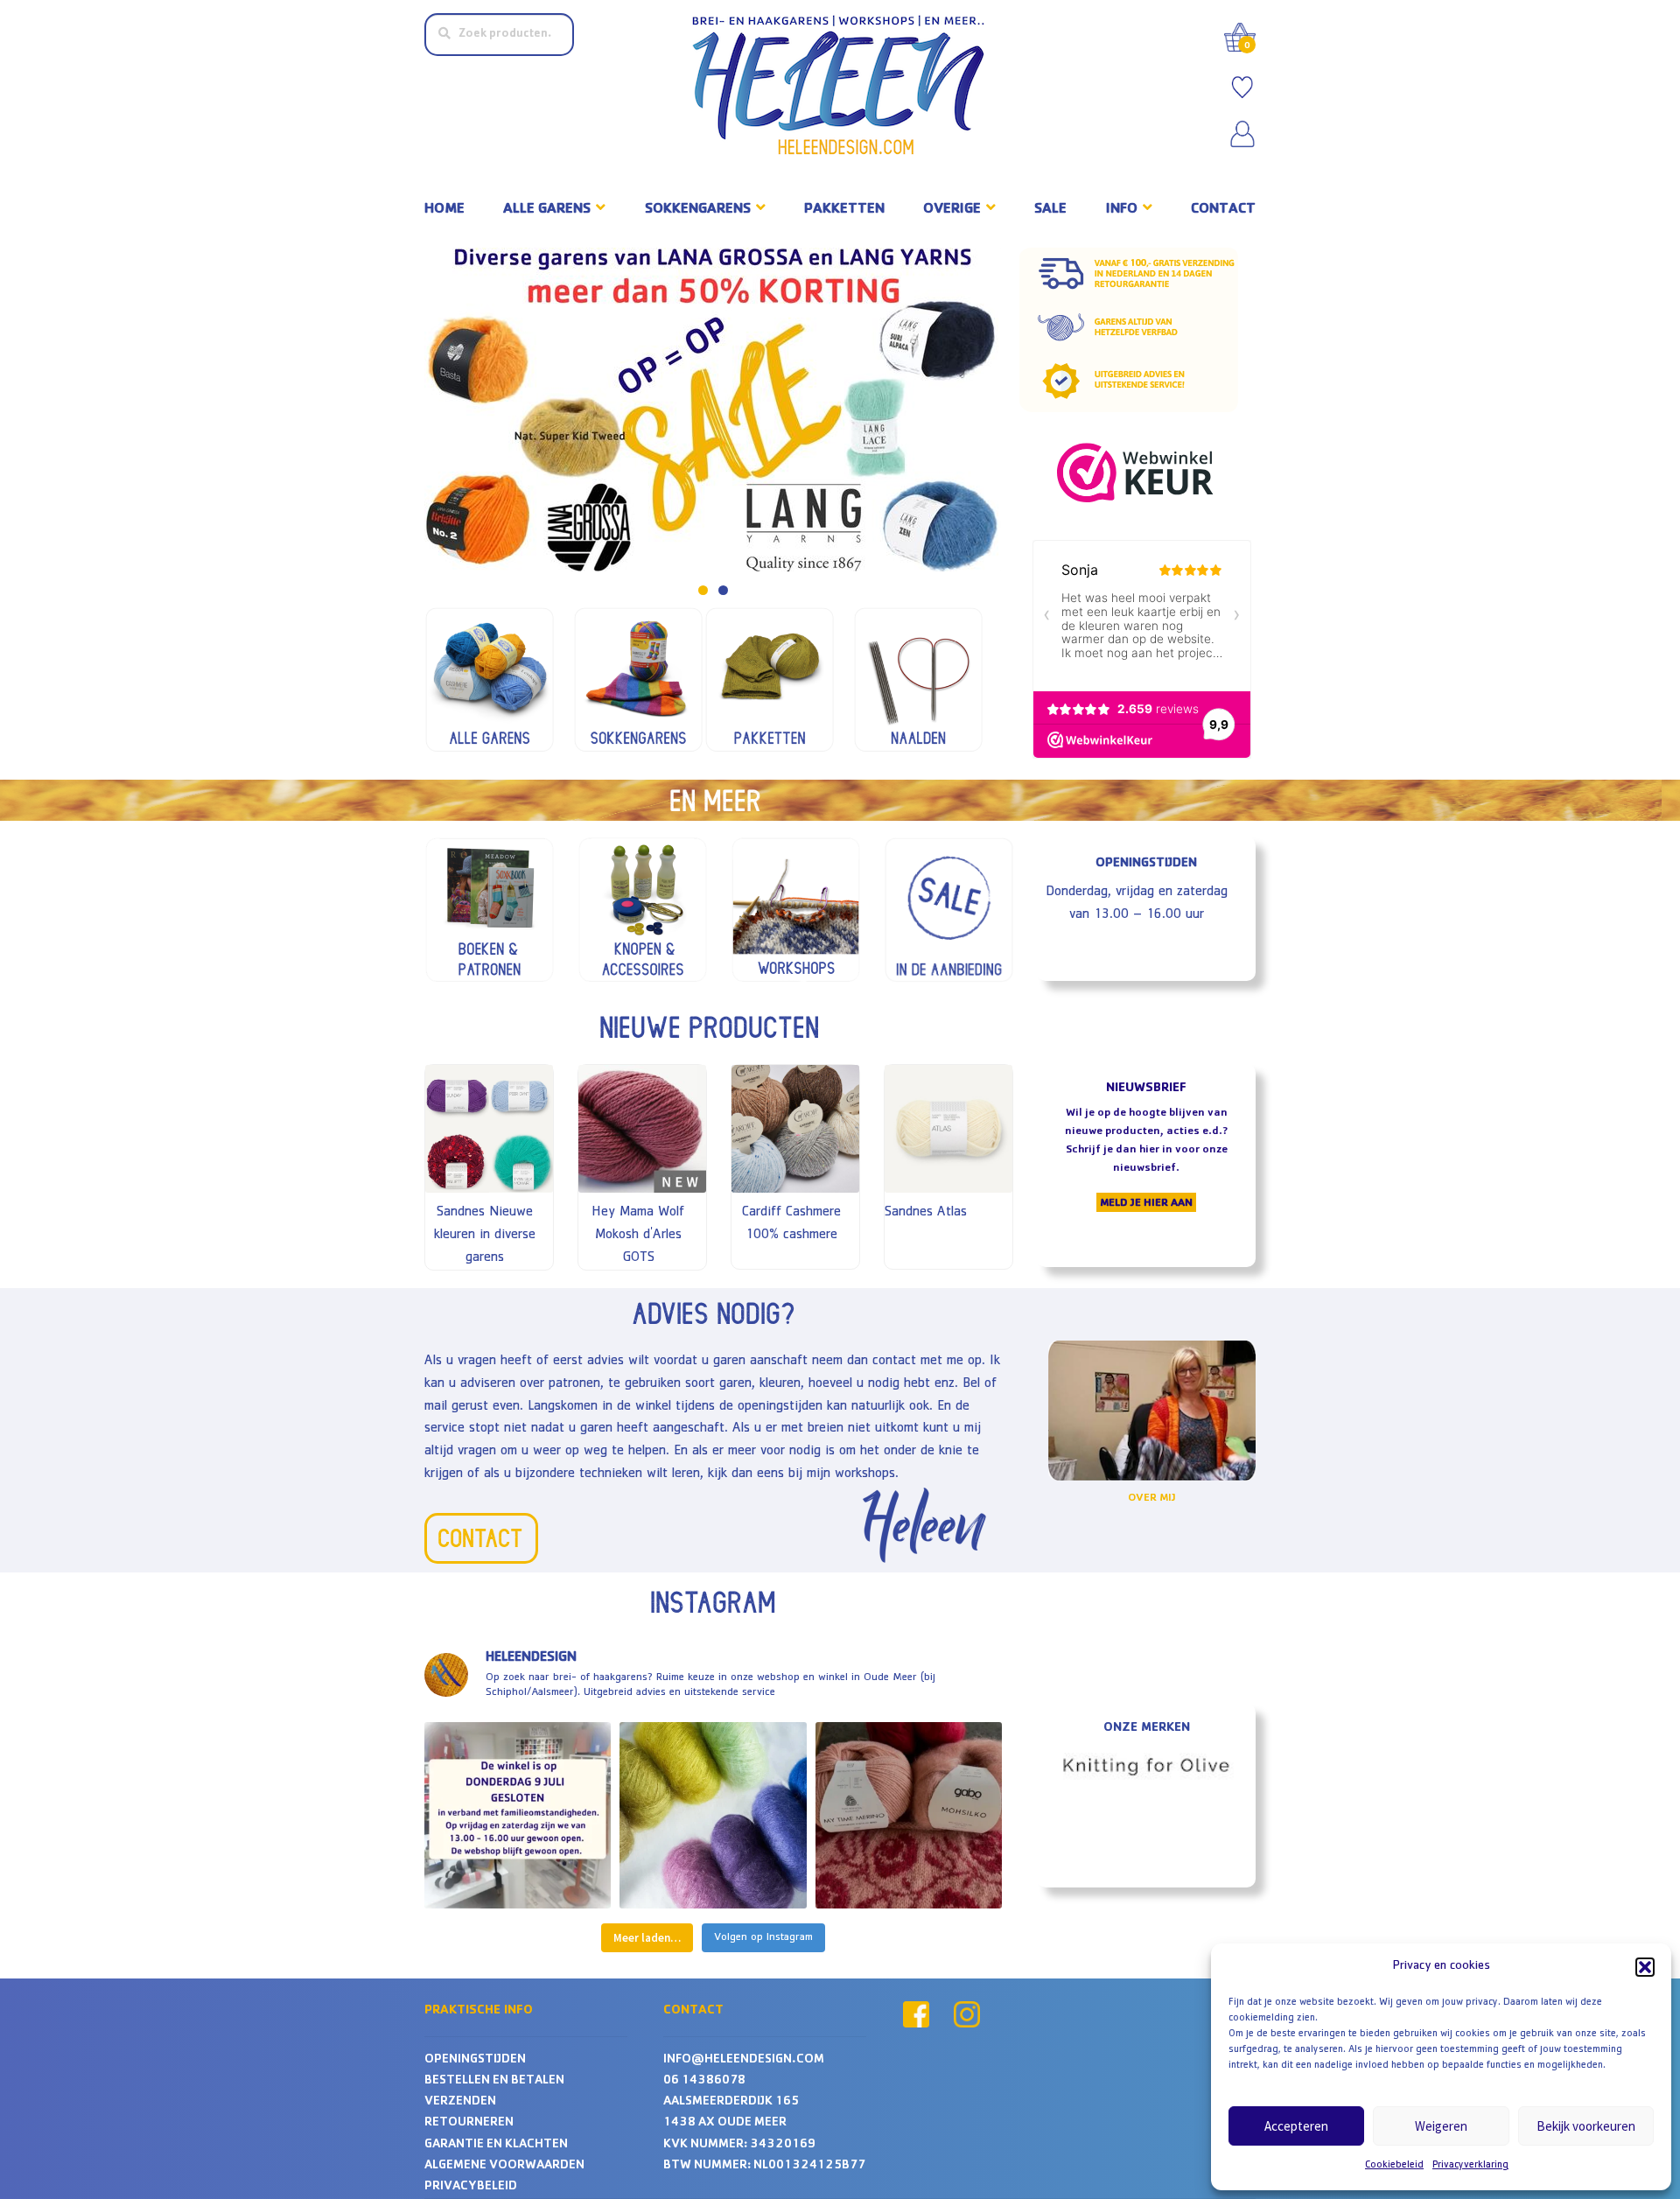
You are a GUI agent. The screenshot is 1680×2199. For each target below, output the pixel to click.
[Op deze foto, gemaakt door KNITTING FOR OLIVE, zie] (713, 1815)
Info (1122, 210)
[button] (1645, 1967)
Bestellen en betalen (494, 2081)
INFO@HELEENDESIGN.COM (744, 2060)
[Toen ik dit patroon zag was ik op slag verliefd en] (909, 1815)
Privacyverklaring (1470, 2166)
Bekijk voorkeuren (1586, 2126)
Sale (1050, 210)
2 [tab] (723, 590)
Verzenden (460, 2102)
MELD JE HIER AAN (1146, 1204)
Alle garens (547, 210)
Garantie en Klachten (496, 2145)
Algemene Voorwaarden (504, 2166)
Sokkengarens (698, 210)
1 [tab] (703, 590)
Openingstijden (475, 2060)
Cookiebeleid (1394, 2166)
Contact (1223, 210)
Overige (952, 210)
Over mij (1152, 1499)
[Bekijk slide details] (713, 410)
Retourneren (469, 2123)
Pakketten (844, 210)
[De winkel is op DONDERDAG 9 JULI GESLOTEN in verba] (518, 1815)
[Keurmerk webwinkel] (1140, 473)
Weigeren (1441, 2126)
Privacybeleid (471, 2187)
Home (444, 210)
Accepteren (1296, 2126)
